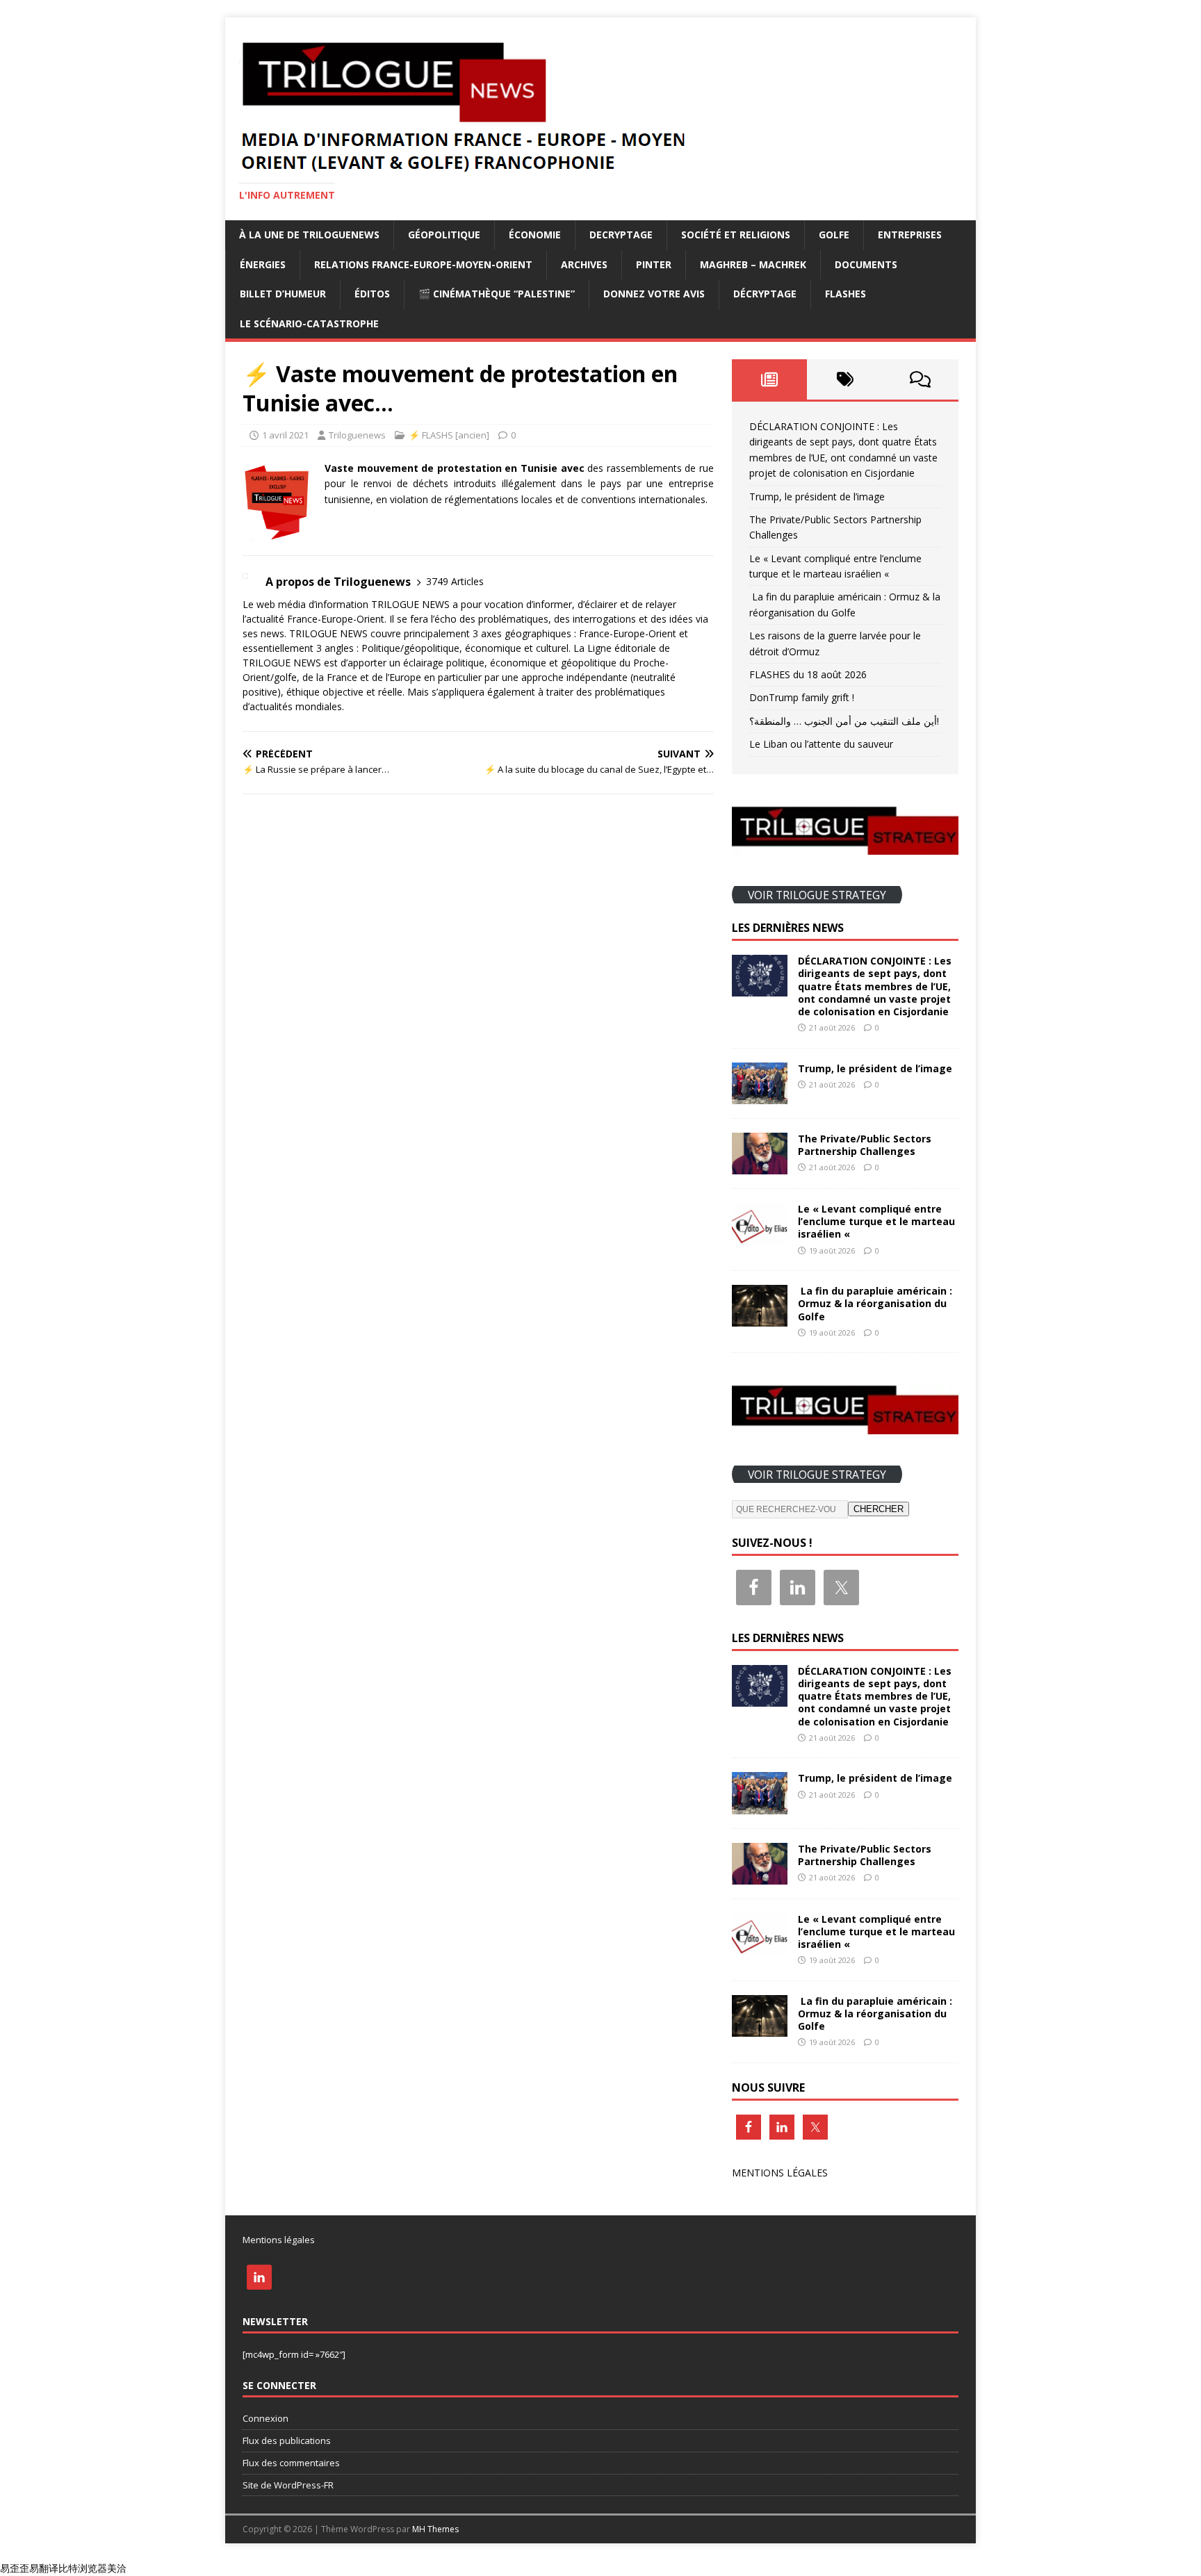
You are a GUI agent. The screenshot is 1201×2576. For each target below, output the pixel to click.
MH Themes (435, 2529)
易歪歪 (15, 2568)
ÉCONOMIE (535, 235)
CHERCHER (879, 1509)
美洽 (117, 2568)
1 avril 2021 (285, 435)
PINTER (654, 264)
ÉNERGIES (263, 264)
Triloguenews (357, 435)
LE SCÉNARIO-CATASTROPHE (309, 323)
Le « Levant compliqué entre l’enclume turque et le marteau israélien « (876, 1221)
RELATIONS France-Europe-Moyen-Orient (423, 264)
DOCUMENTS (866, 264)
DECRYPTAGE (621, 235)
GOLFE (834, 235)
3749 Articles (455, 581)
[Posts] (770, 379)
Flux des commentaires (291, 2463)
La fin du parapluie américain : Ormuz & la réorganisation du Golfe (875, 1303)
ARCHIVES (584, 264)
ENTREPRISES (910, 235)
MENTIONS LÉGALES (780, 2173)
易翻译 (44, 2568)
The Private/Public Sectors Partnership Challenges (865, 1145)
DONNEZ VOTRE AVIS (654, 294)
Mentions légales (279, 2240)
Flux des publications (287, 2440)
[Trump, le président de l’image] (760, 1096)
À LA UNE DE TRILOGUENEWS (309, 235)
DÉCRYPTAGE (765, 294)
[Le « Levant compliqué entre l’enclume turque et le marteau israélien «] (760, 1237)
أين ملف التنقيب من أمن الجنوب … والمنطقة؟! (844, 721)
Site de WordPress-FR (288, 2485)
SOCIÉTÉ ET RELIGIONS (736, 235)
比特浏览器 (83, 2568)
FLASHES (845, 294)
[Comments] (921, 379)
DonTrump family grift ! (802, 697)
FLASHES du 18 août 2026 (808, 674)
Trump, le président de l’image (817, 497)
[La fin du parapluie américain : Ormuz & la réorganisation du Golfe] (760, 1319)
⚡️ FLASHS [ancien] (449, 435)
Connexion (265, 2418)
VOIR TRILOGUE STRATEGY (817, 894)
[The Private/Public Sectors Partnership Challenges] (760, 1166)
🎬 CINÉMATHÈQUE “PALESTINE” (497, 294)
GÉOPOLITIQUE (444, 235)
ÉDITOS (372, 294)
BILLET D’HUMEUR (283, 294)
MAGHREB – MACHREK (753, 264)
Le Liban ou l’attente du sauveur (821, 744)
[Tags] (845, 379)
